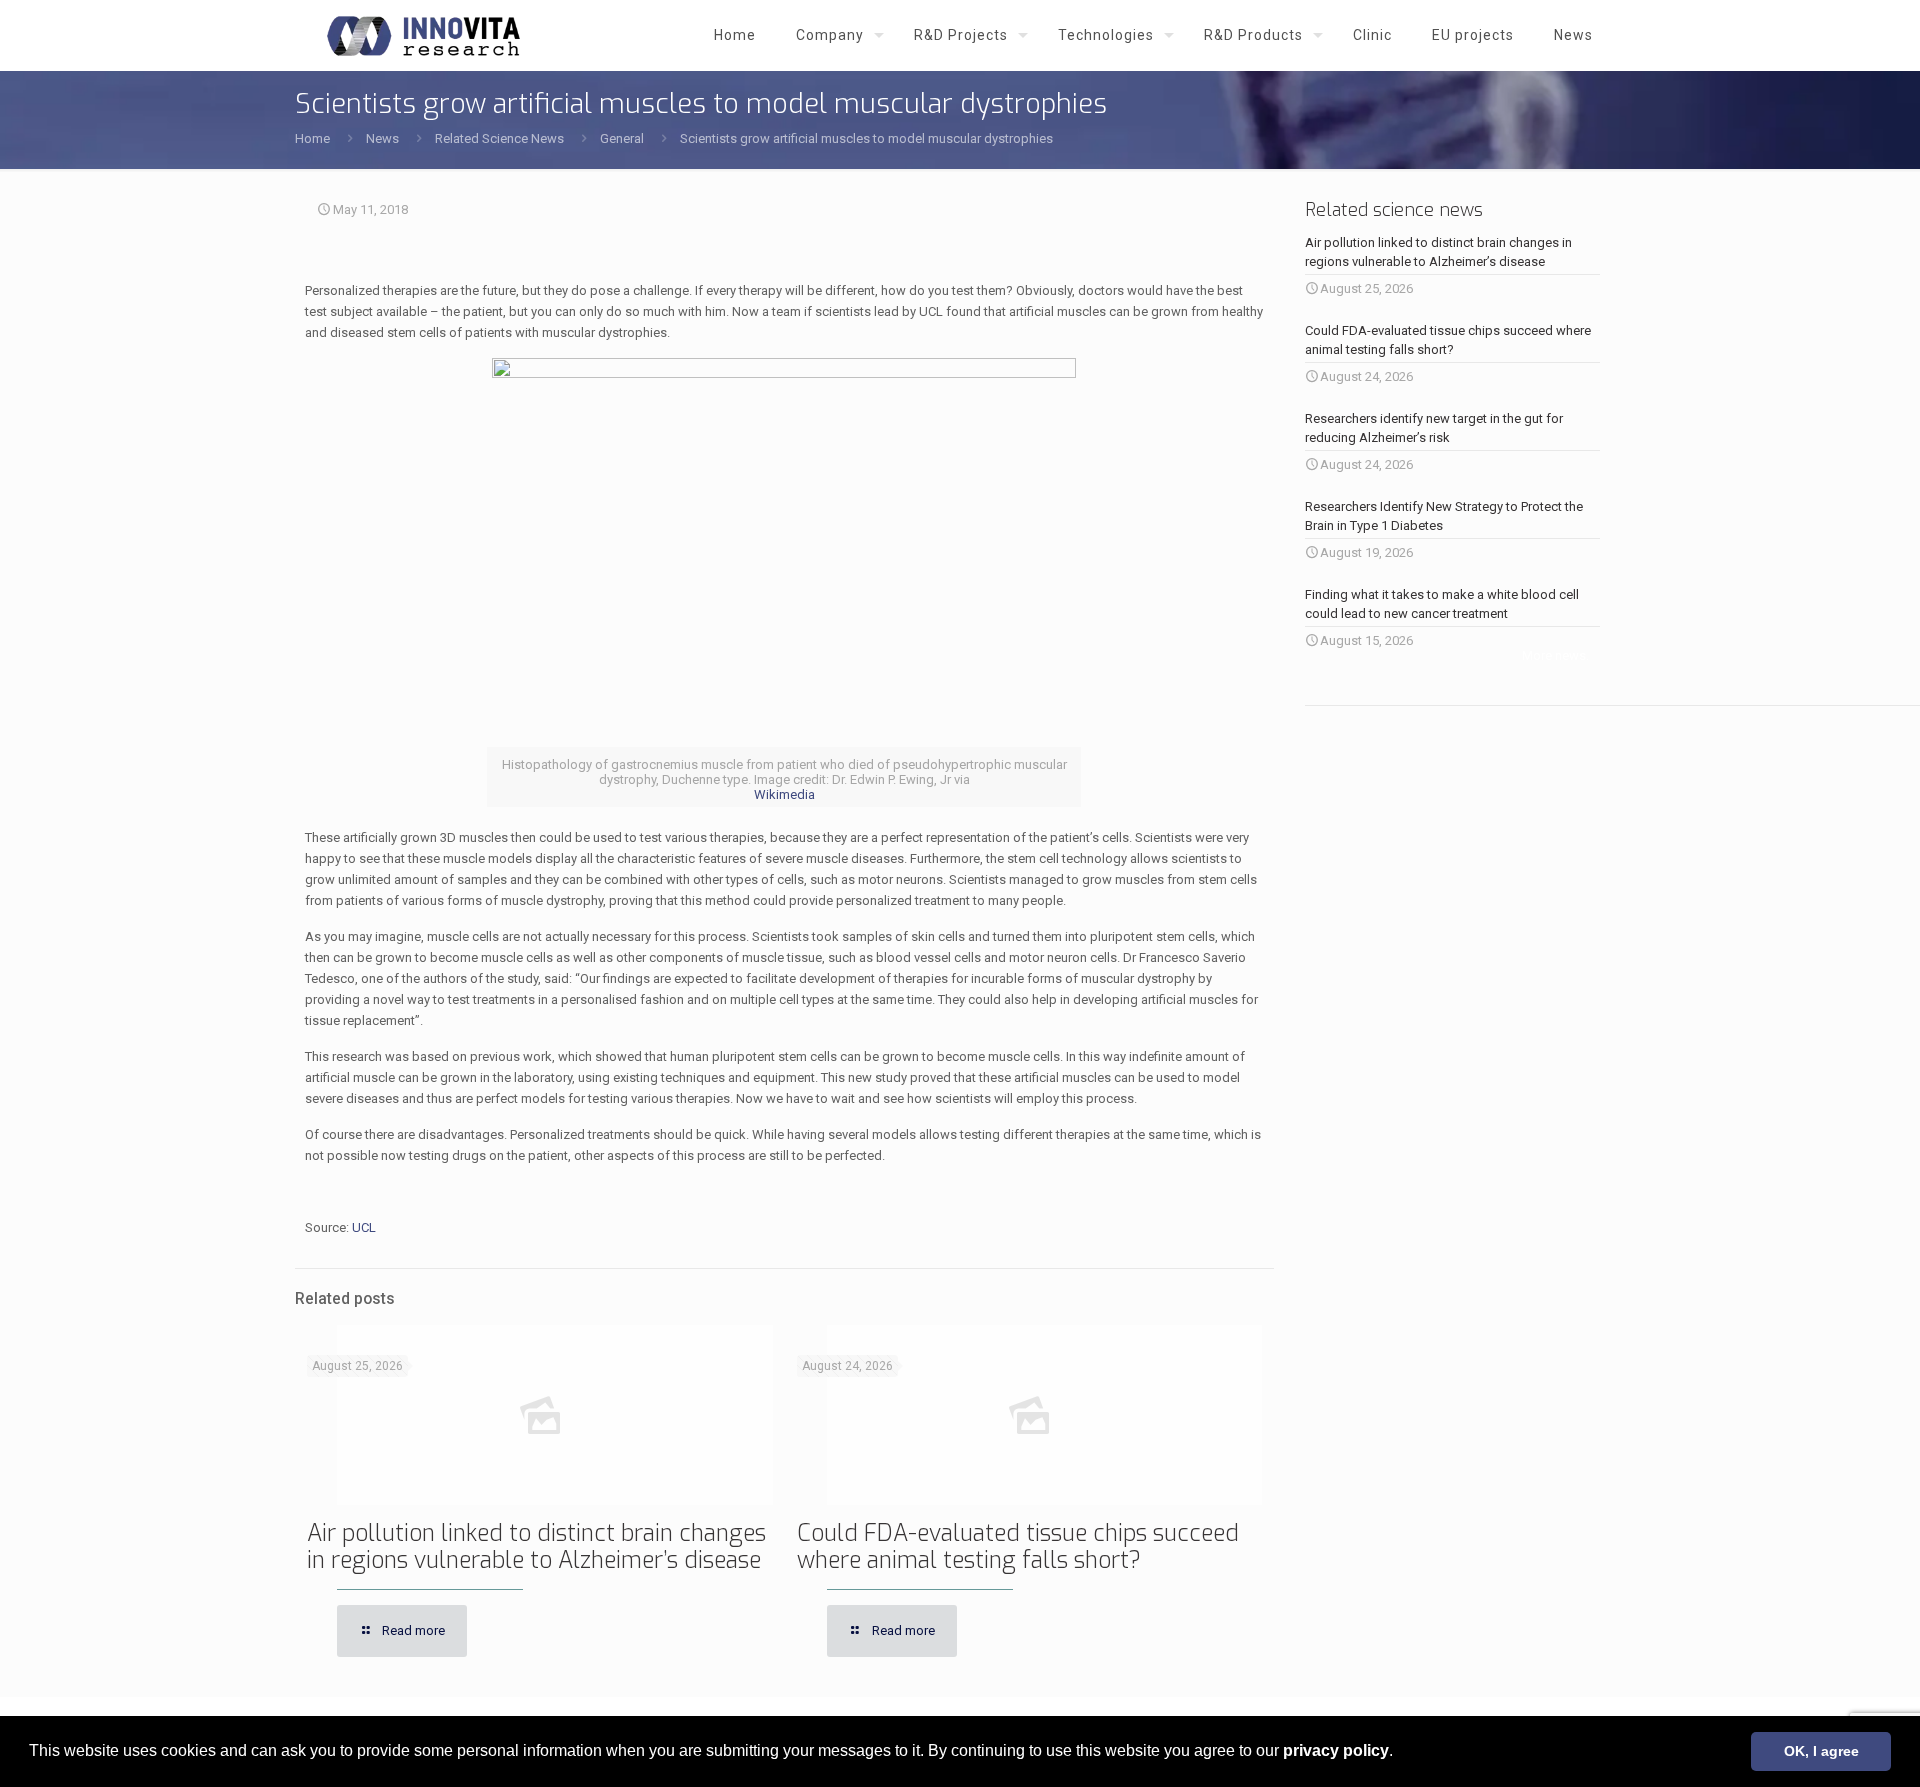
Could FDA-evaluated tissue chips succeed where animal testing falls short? (1018, 1547)
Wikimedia (784, 794)
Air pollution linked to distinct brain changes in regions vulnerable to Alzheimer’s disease (536, 1547)
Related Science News (499, 138)
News (382, 138)
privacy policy (1336, 1750)
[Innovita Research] (423, 35)
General (622, 138)
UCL (364, 1227)
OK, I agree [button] (1821, 1751)
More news (1554, 655)
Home (312, 138)
